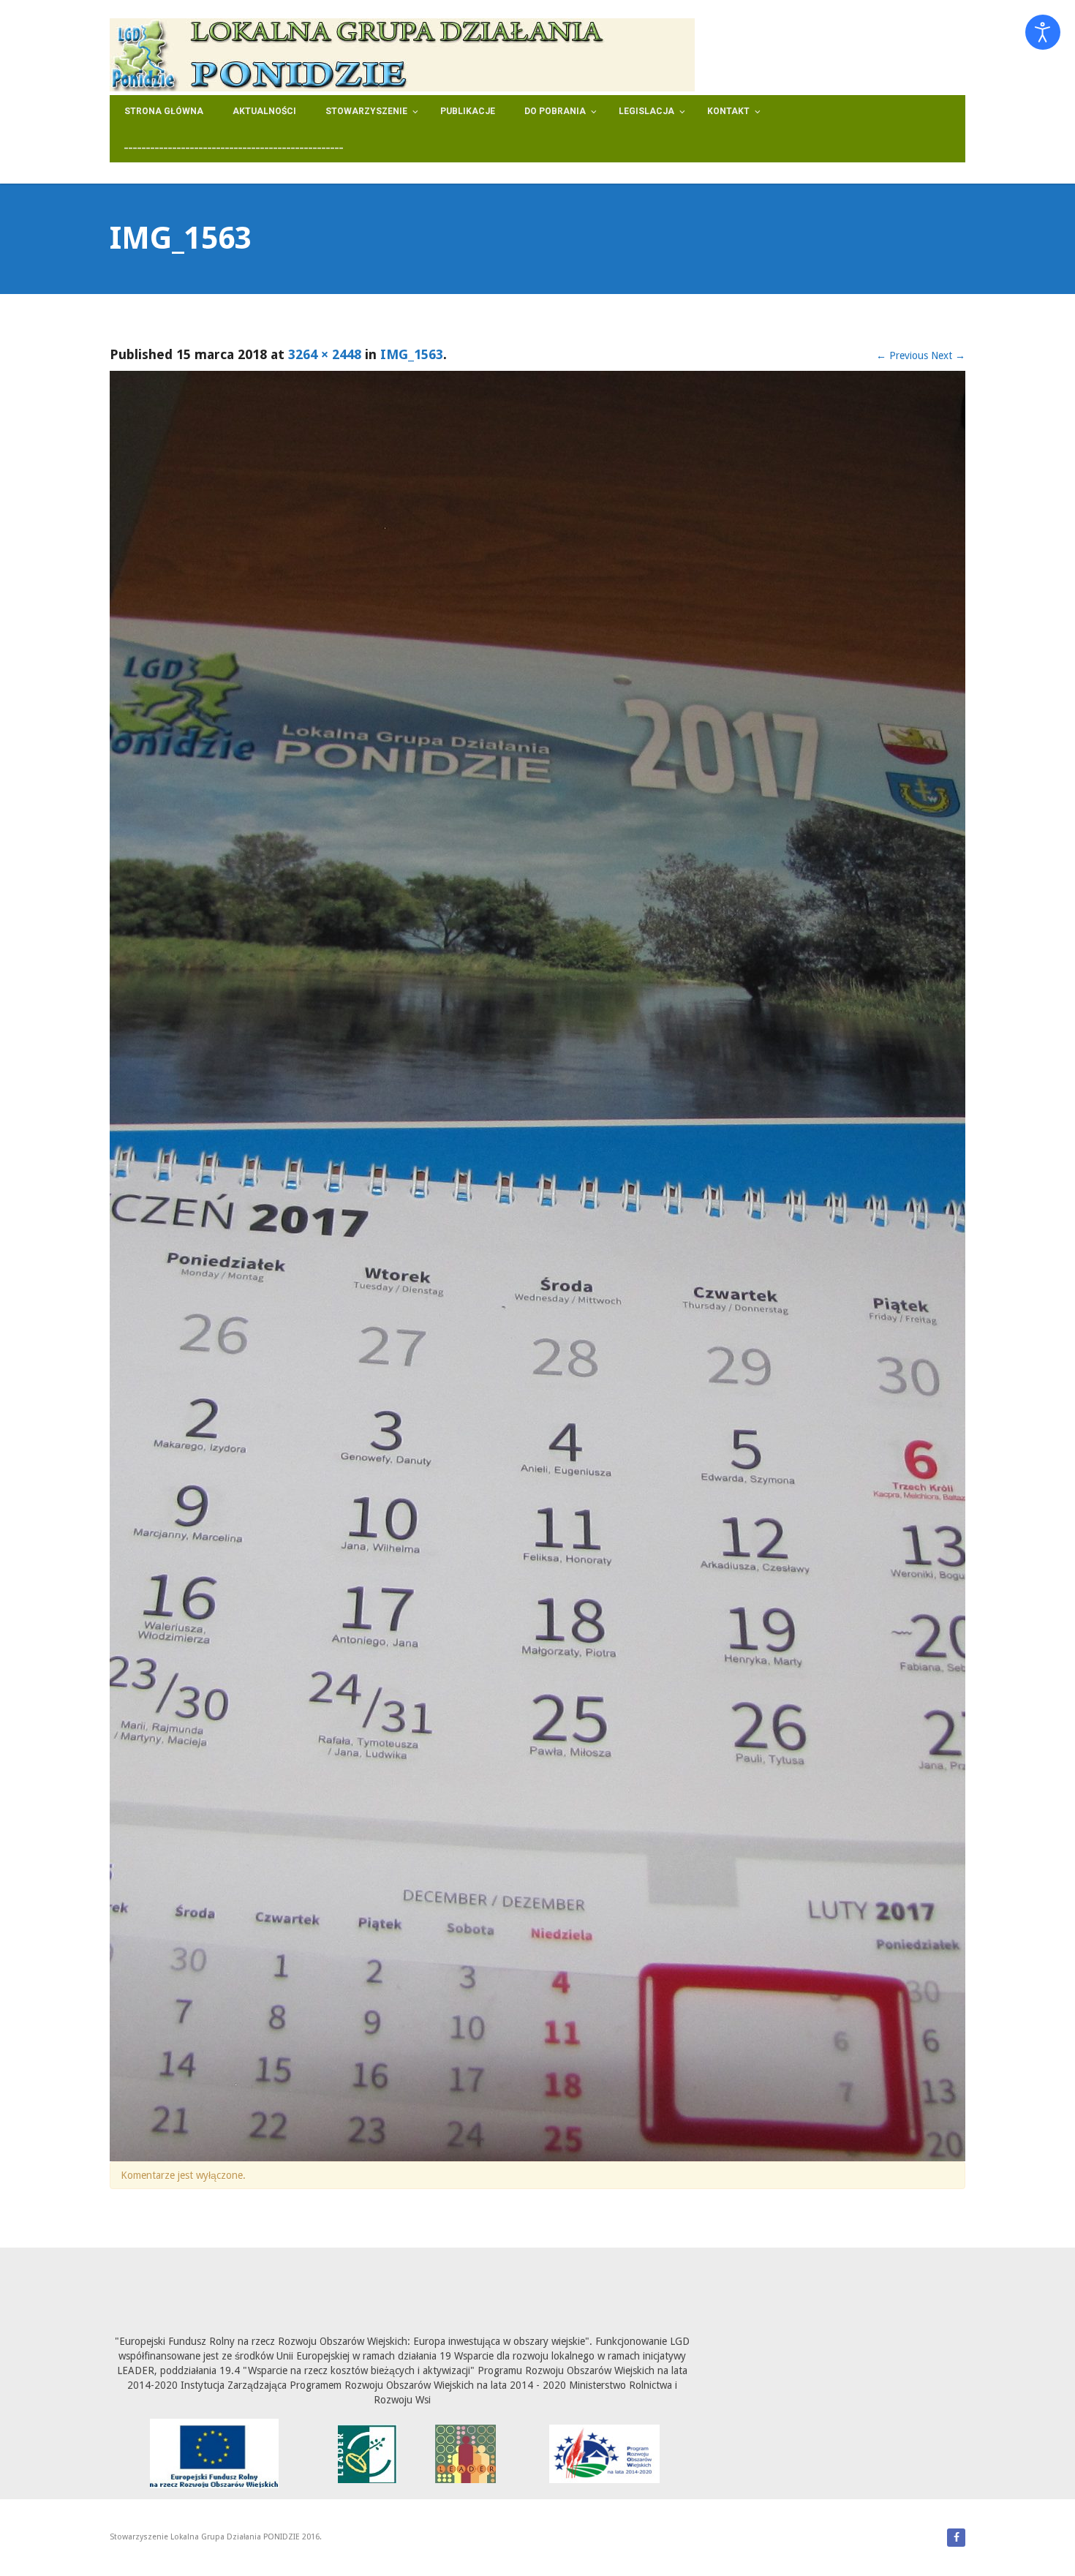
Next (948, 355)
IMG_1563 (412, 354)
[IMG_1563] (537, 1266)
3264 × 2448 (325, 354)
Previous (902, 355)
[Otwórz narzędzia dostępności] (1043, 32)
